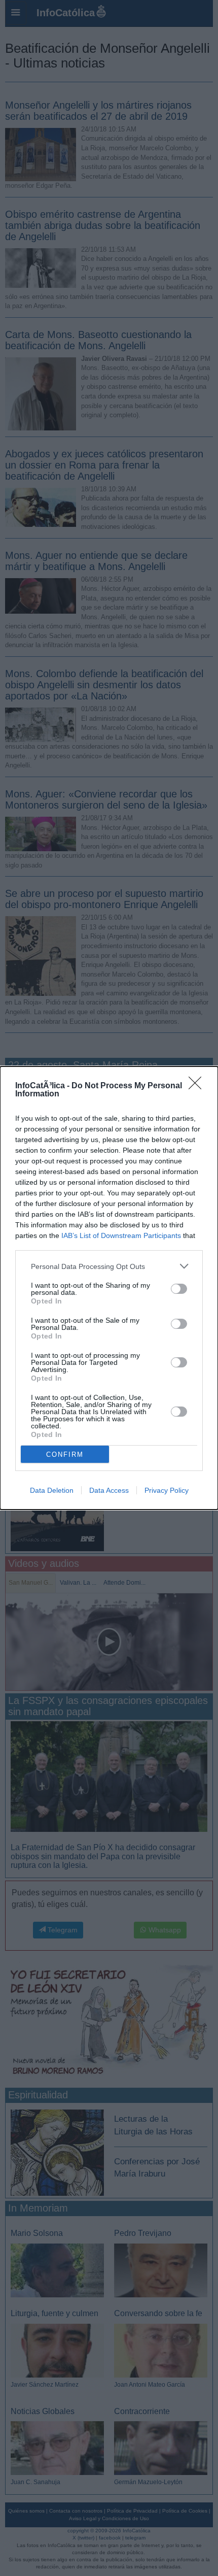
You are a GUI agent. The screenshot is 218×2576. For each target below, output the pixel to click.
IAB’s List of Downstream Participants (121, 1235)
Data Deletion (52, 1490)
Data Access (109, 1490)
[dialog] (109, 1288)
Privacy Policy (167, 1490)
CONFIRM (65, 1454)
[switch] (179, 1289)
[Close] (198, 1086)
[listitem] (109, 1266)
